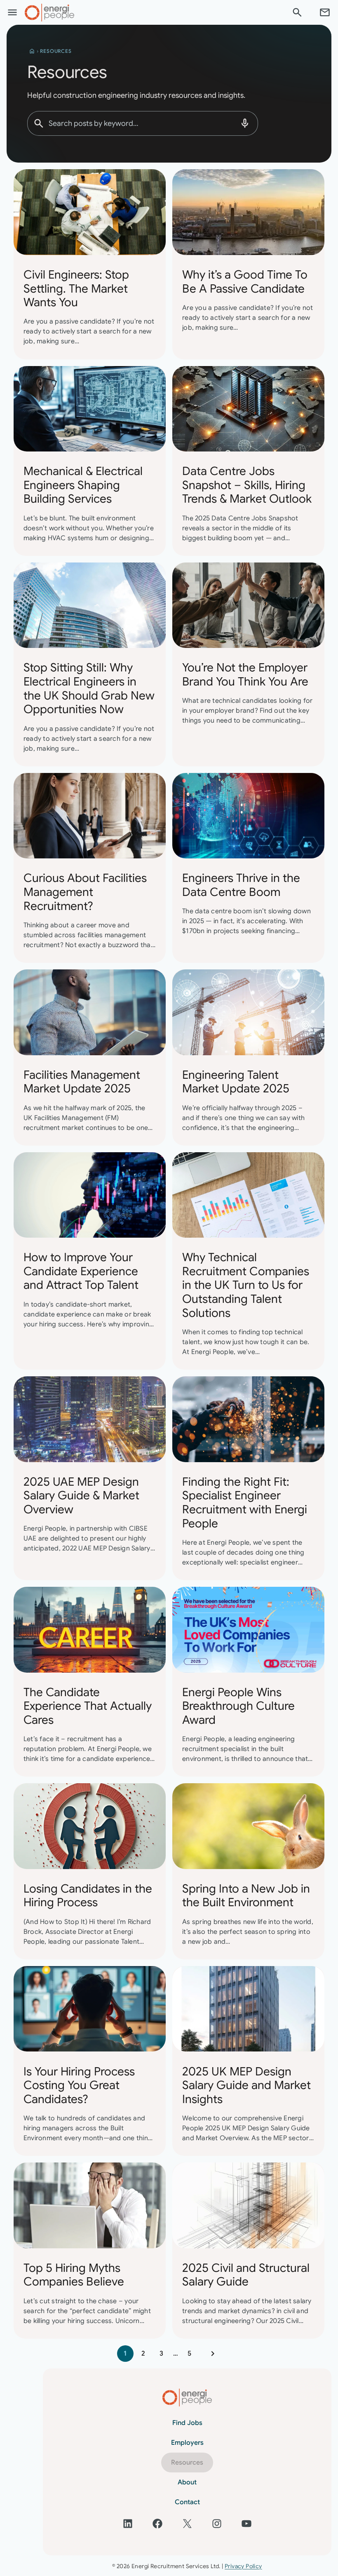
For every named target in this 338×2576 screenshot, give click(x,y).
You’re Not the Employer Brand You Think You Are (245, 675)
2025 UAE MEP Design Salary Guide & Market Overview (81, 1496)
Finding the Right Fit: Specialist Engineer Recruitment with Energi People (245, 1503)
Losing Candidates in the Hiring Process (88, 1896)
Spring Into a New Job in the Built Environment (246, 1896)
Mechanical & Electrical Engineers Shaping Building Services (83, 485)
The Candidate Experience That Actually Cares (88, 1706)
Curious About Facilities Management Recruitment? (85, 892)
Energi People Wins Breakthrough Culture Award (238, 1706)
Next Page (213, 2354)
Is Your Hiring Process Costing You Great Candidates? (79, 2086)
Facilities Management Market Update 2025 (82, 1082)
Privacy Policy (243, 2566)
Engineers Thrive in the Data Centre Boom (241, 885)
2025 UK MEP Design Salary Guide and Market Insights (246, 2086)
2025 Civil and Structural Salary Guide (246, 2275)
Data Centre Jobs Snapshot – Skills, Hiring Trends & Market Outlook (247, 485)
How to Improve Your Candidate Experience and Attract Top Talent (81, 1271)
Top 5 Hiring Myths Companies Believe (74, 2275)
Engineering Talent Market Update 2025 (236, 1082)
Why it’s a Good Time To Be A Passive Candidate (245, 282)
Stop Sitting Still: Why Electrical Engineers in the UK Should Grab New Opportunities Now (89, 688)
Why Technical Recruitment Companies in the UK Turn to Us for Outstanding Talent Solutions (246, 1285)
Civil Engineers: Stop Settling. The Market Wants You (76, 289)
